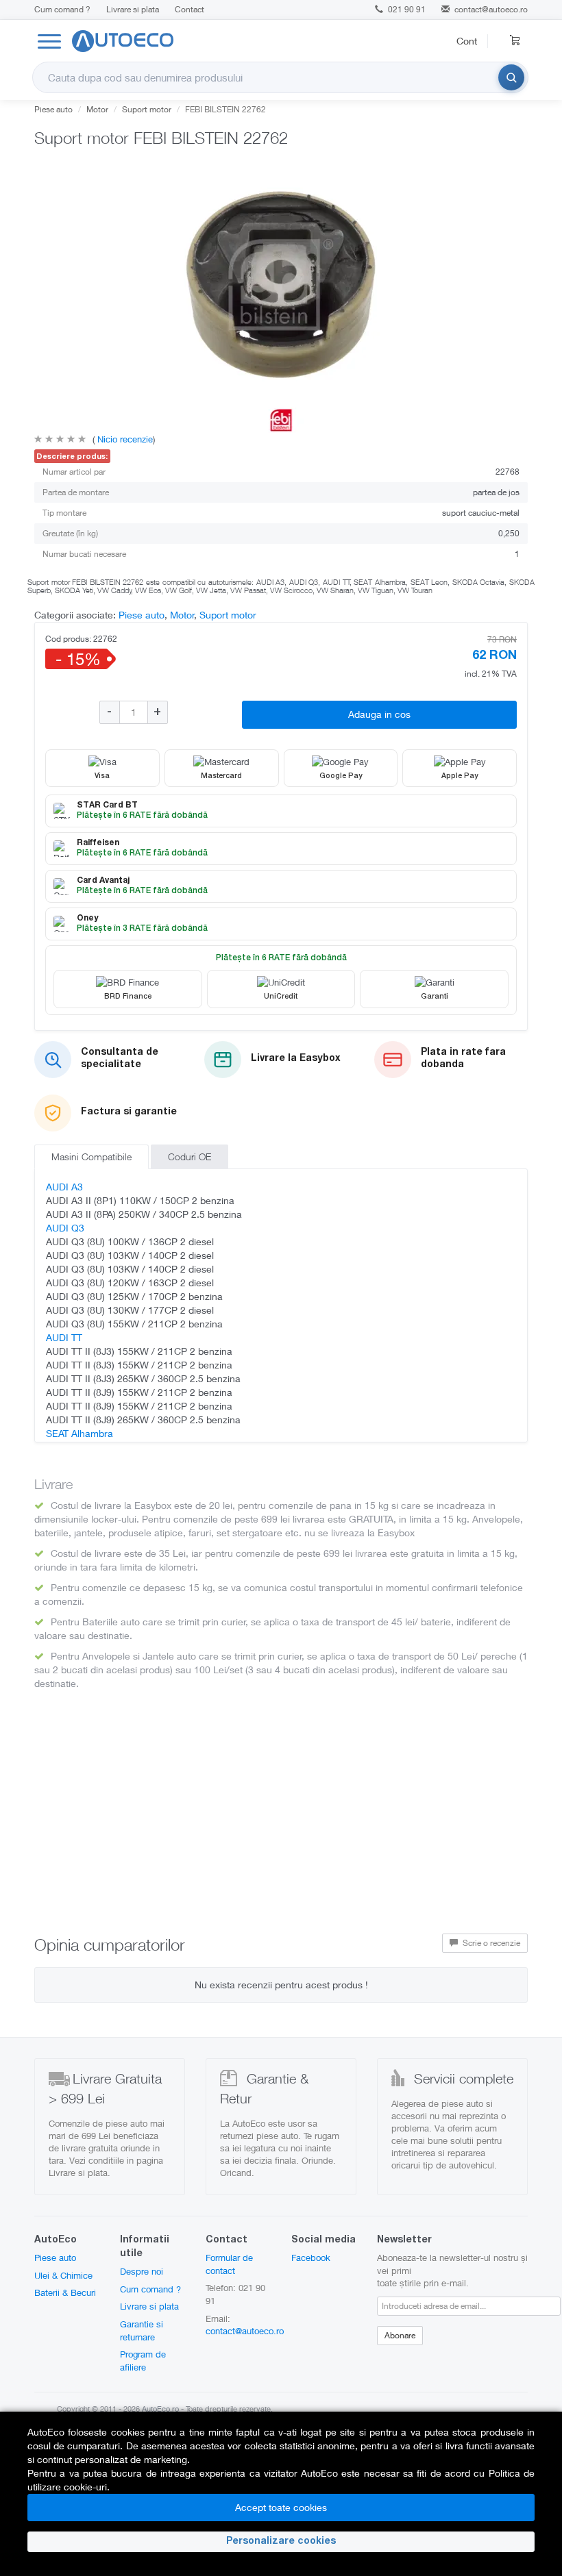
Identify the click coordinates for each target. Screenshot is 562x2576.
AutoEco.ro (160, 2409)
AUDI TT (64, 1337)
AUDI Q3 (65, 1228)
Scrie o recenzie (490, 1943)
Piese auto (53, 109)
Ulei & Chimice (63, 2275)
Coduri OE (190, 1156)
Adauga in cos (379, 714)
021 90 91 (406, 9)
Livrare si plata (133, 9)
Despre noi (142, 2271)
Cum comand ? (62, 9)
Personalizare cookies (281, 2542)
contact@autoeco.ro (491, 9)
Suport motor (147, 109)
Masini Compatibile (91, 1156)
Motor (97, 109)
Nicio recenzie (124, 439)
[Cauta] (511, 77)
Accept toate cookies (281, 2507)
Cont (467, 41)
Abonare (400, 2335)
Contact (190, 9)
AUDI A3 (64, 1187)
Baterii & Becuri (65, 2292)
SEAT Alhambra (80, 1433)
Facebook (311, 2258)
